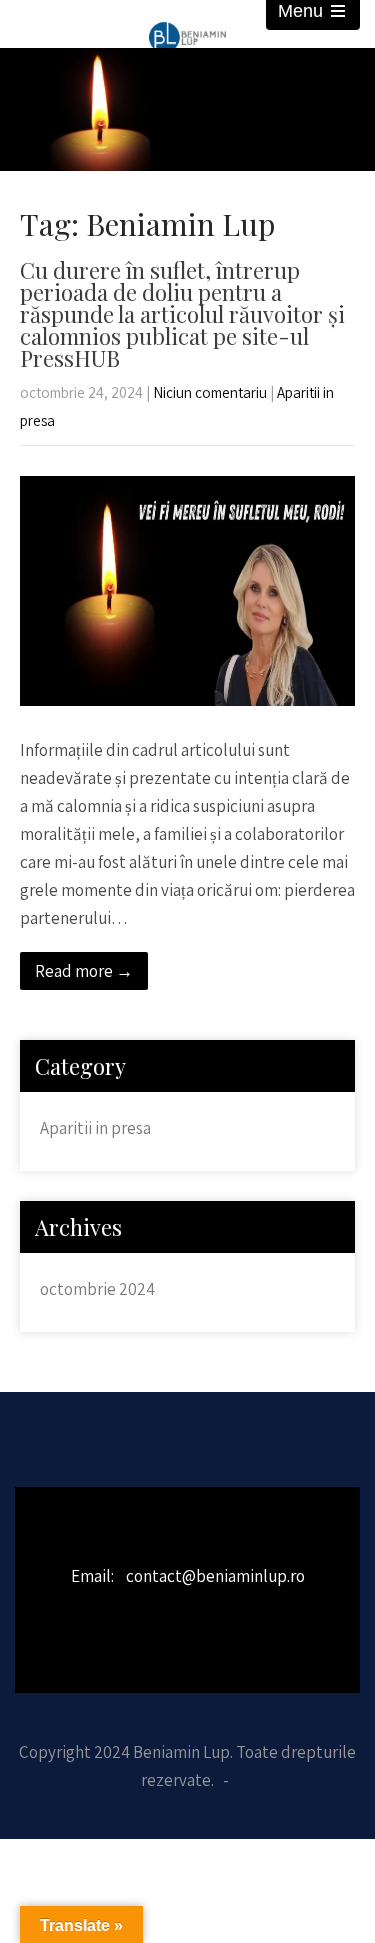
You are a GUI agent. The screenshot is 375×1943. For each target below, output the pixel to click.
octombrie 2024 (97, 1289)
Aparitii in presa (95, 1128)
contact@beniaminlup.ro (215, 1576)
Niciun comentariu (210, 392)
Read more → (84, 971)
